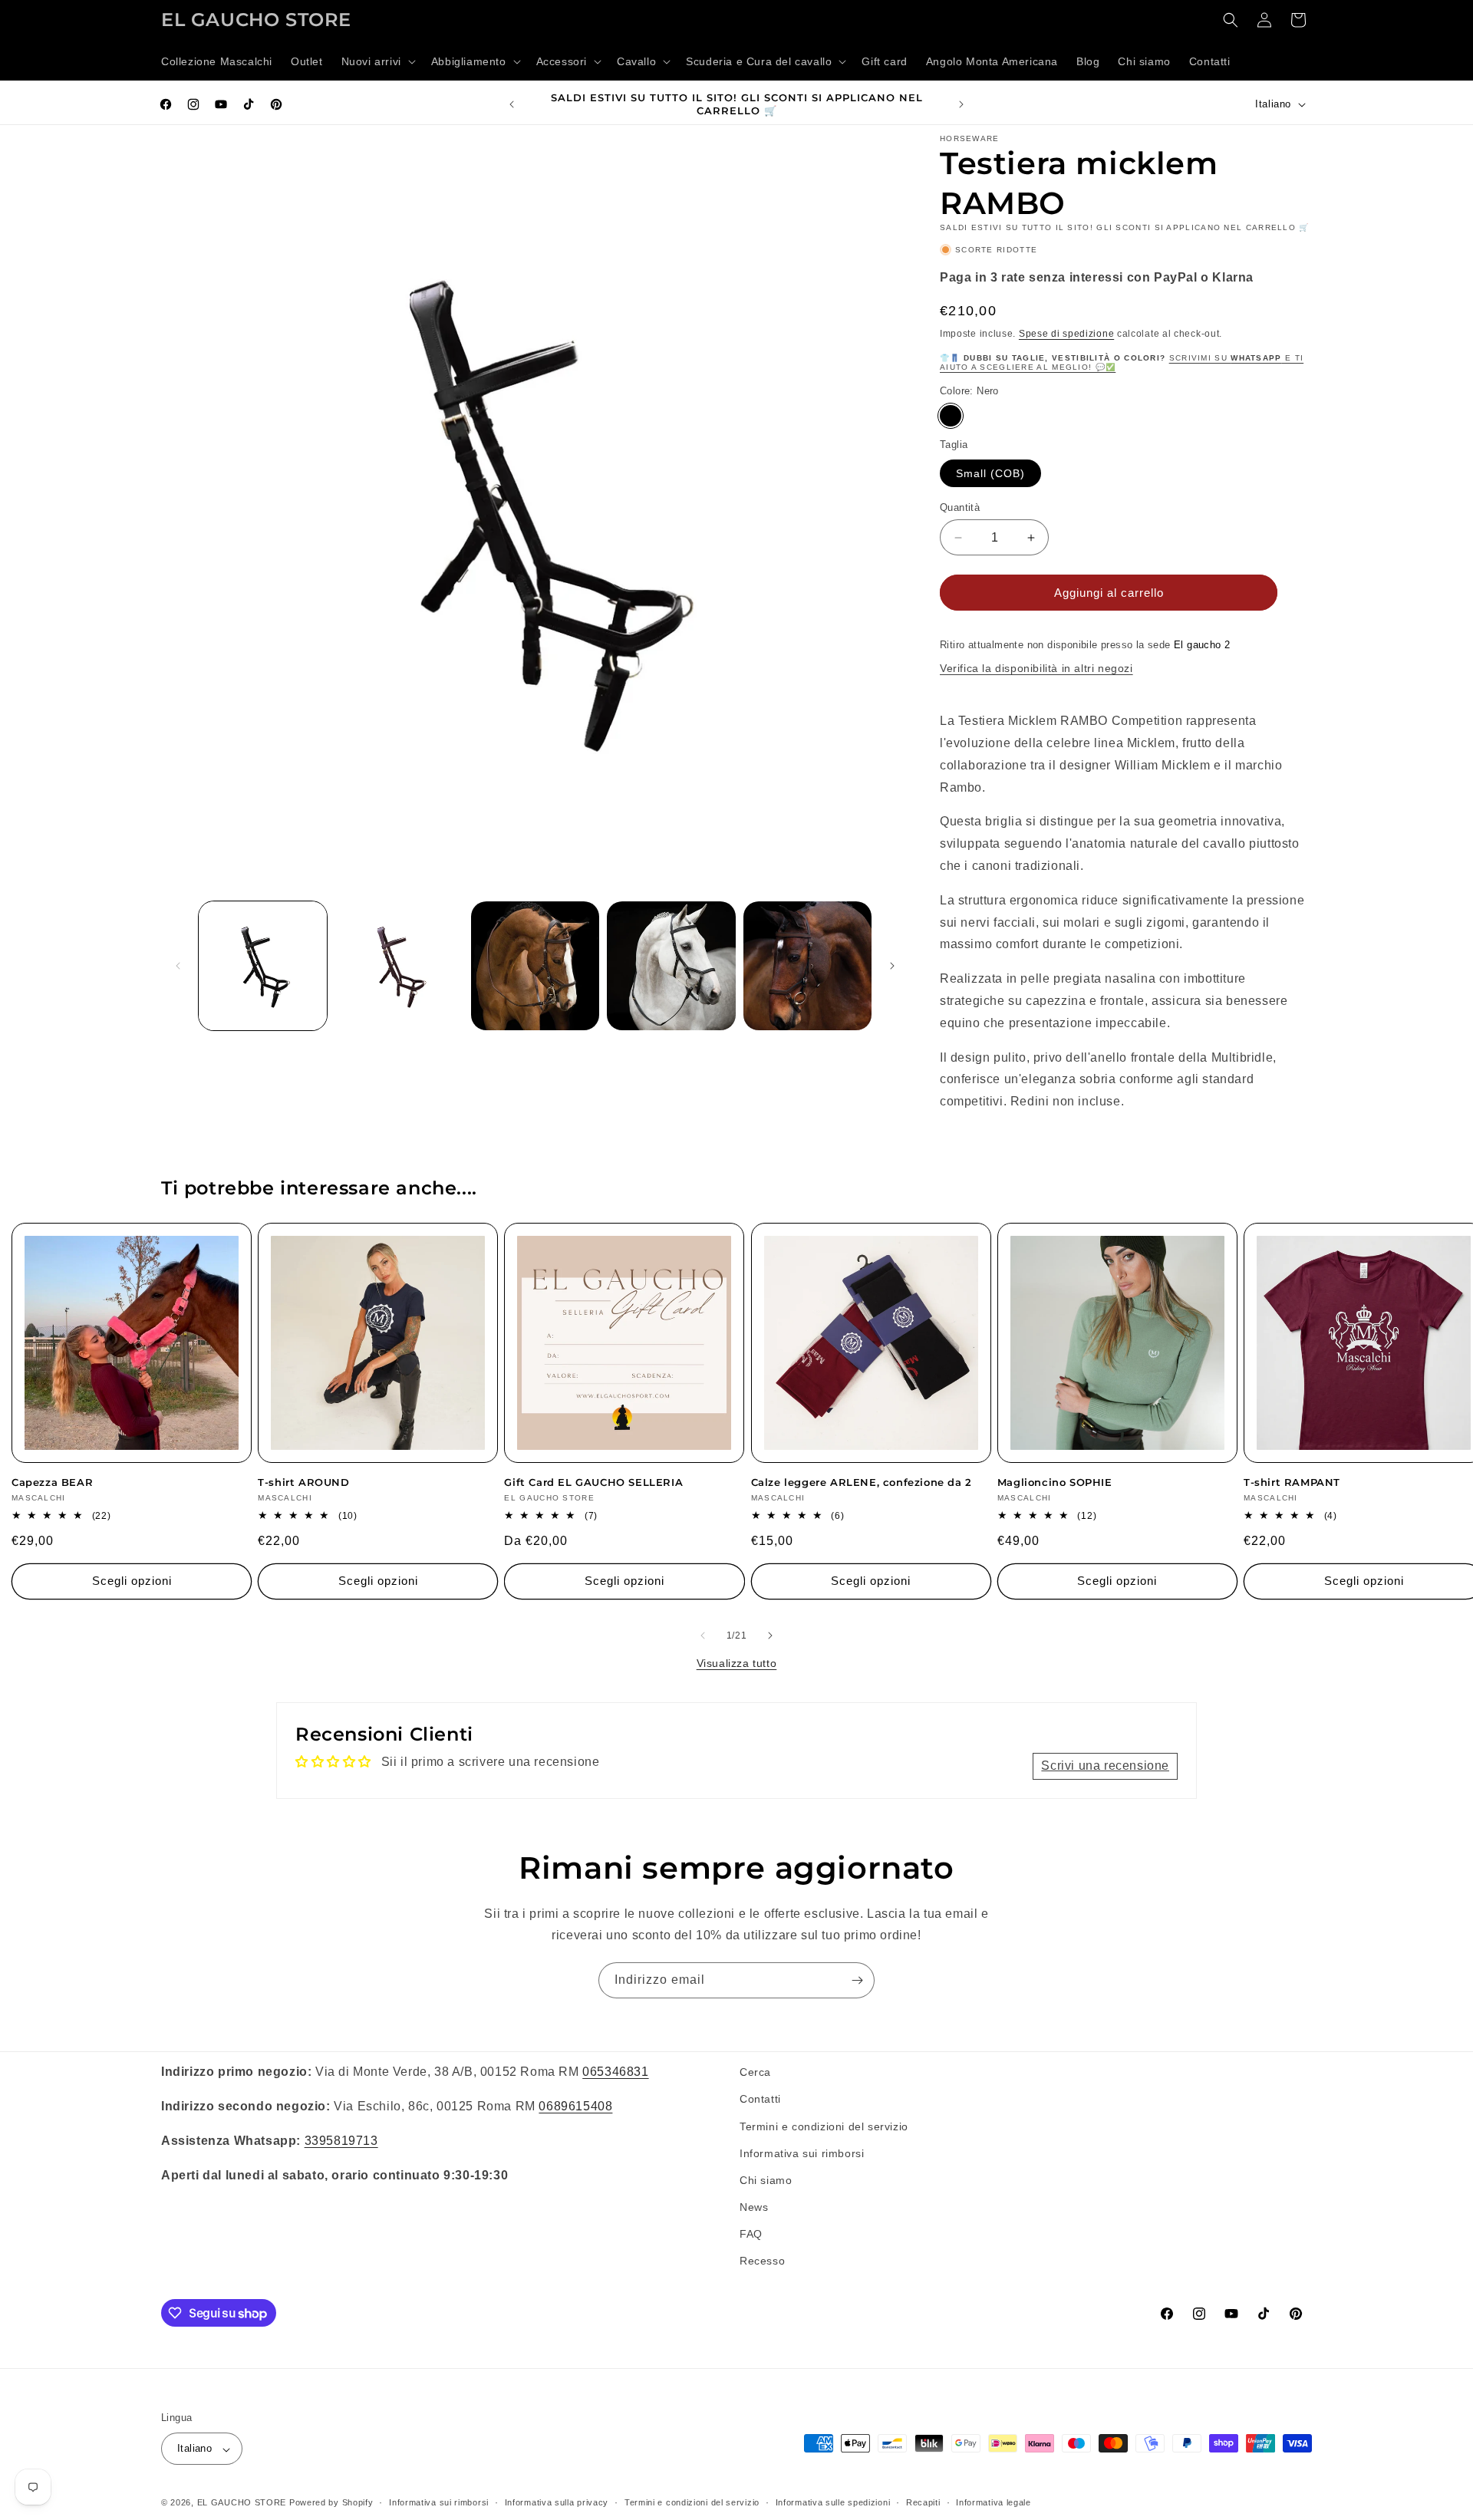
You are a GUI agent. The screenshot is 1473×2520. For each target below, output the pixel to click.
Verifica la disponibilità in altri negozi (1036, 668)
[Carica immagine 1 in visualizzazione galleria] (263, 965)
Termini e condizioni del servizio (824, 2126)
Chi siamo (766, 2179)
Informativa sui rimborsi (802, 2153)
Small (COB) (990, 473)
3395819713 (341, 2140)
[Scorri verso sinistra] (178, 966)
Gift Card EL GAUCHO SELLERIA (593, 1482)
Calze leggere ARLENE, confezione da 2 (862, 1482)
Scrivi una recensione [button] (1105, 1766)
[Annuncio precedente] (512, 104)
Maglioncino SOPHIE (1055, 1482)
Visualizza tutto (737, 1663)
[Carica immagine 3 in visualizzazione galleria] (535, 965)
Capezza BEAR (52, 1482)
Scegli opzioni (132, 1581)
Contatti (760, 2099)
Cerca (755, 2072)
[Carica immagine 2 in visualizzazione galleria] (399, 965)
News (754, 2207)
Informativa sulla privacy (557, 2502)
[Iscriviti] (857, 1980)
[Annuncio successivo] (961, 104)
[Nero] (951, 416)
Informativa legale (994, 2502)
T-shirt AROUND (303, 1482)
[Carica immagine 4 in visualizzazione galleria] (671, 965)
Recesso (762, 2261)
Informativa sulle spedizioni (833, 2502)
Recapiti (923, 2502)
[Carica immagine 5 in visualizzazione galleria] (807, 965)
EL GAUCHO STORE (242, 2503)
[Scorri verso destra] (892, 966)
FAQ (751, 2234)
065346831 (615, 2072)
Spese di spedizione (1066, 334)
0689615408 (575, 2105)
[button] (377, 61)
